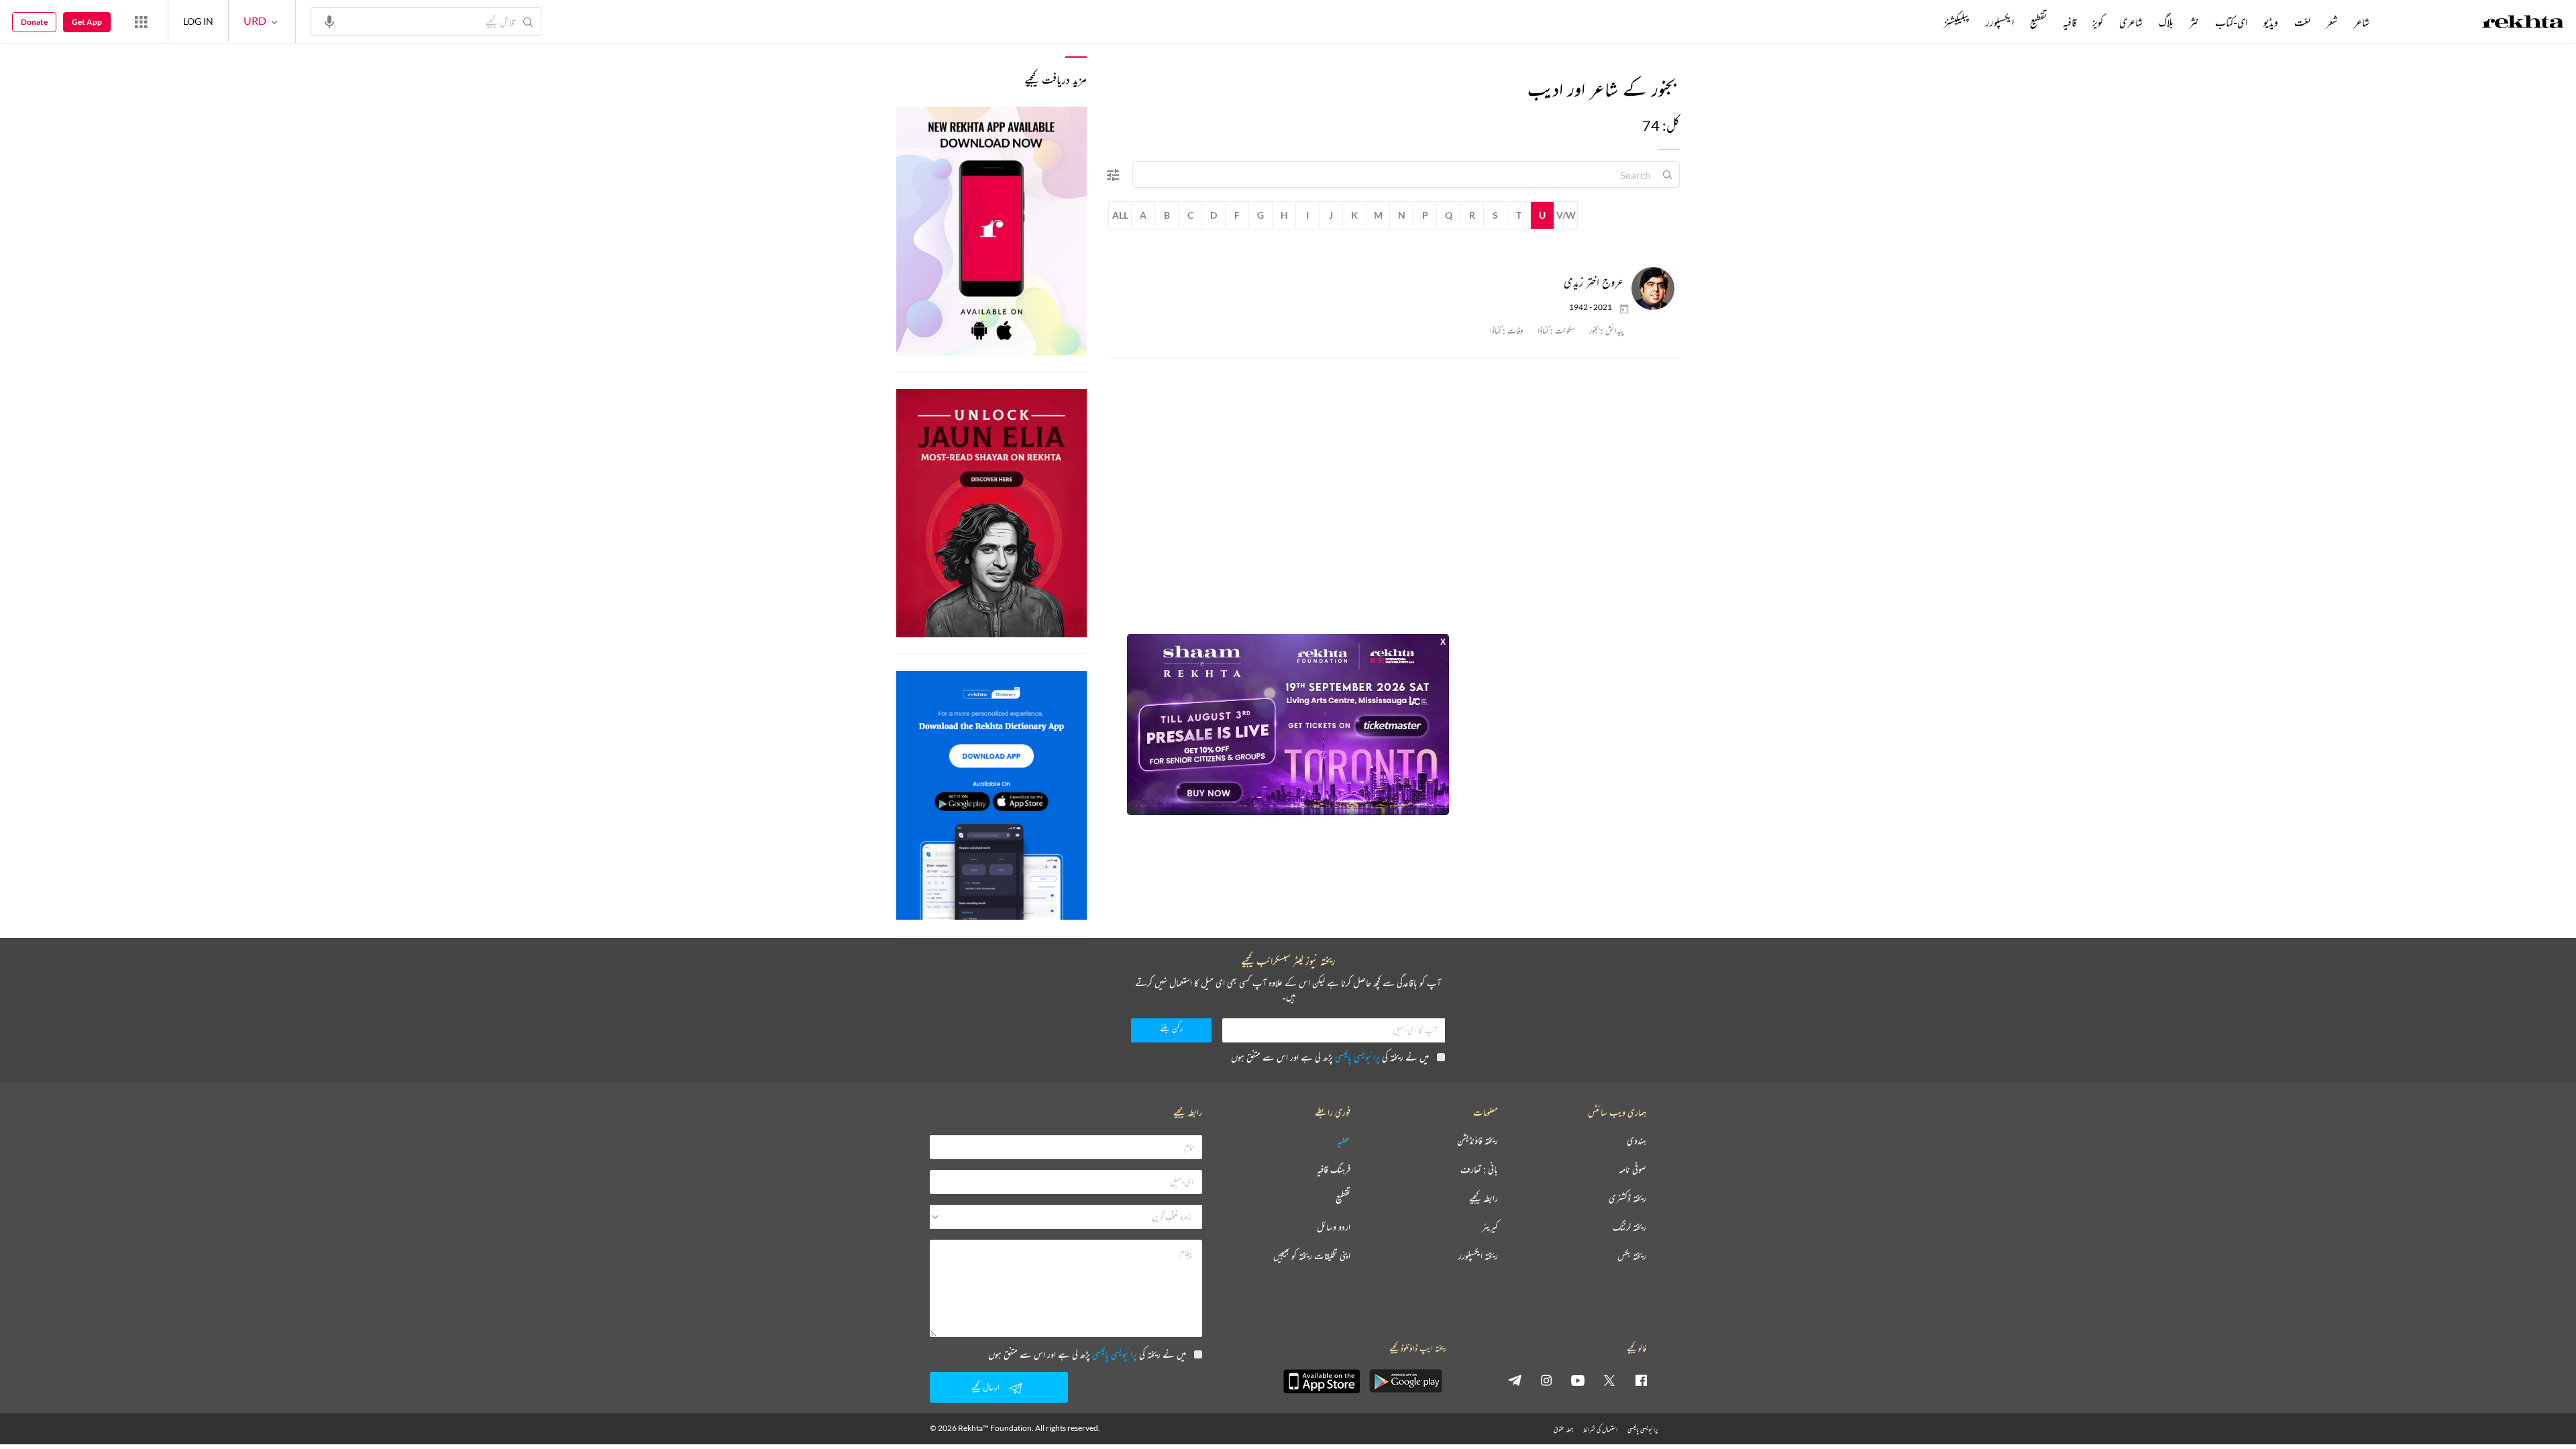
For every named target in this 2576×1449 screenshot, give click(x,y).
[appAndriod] (1405, 1381)
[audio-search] (329, 21)
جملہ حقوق (1563, 1429)
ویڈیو (2271, 22)
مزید (1922, 22)
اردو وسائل (1334, 1227)
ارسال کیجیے (985, 1387)
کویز (2098, 22)
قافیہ (2070, 22)
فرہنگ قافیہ (1334, 1170)
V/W (1566, 215)
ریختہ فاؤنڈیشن (1478, 1141)
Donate (34, 22)
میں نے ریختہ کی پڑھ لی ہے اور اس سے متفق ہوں (1330, 1057)
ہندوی (1636, 1141)
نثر (2194, 22)
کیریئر (1490, 1227)
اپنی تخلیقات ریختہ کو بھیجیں (1312, 1256)
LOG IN (198, 21)
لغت (2302, 22)
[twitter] (1609, 1380)
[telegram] (1515, 1380)
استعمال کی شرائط (1600, 1429)
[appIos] (1322, 1381)
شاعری (2131, 22)
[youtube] (1578, 1380)
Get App (87, 22)
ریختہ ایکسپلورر (1478, 1256)
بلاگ (2166, 22)
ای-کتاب (2231, 22)
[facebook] (1641, 1380)
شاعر (2362, 22)
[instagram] (1546, 1380)
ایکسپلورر (2000, 22)
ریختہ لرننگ (1629, 1227)
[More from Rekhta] (141, 21)
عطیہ (1344, 1141)
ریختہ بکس (1632, 1256)
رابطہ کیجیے (1484, 1198)
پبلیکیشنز (1957, 22)
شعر (2332, 22)
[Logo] (2523, 23)
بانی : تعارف (1479, 1170)
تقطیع (2038, 22)
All (1120, 215)
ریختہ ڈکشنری (1627, 1198)
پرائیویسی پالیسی (1357, 1057)
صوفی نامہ (1632, 1170)
